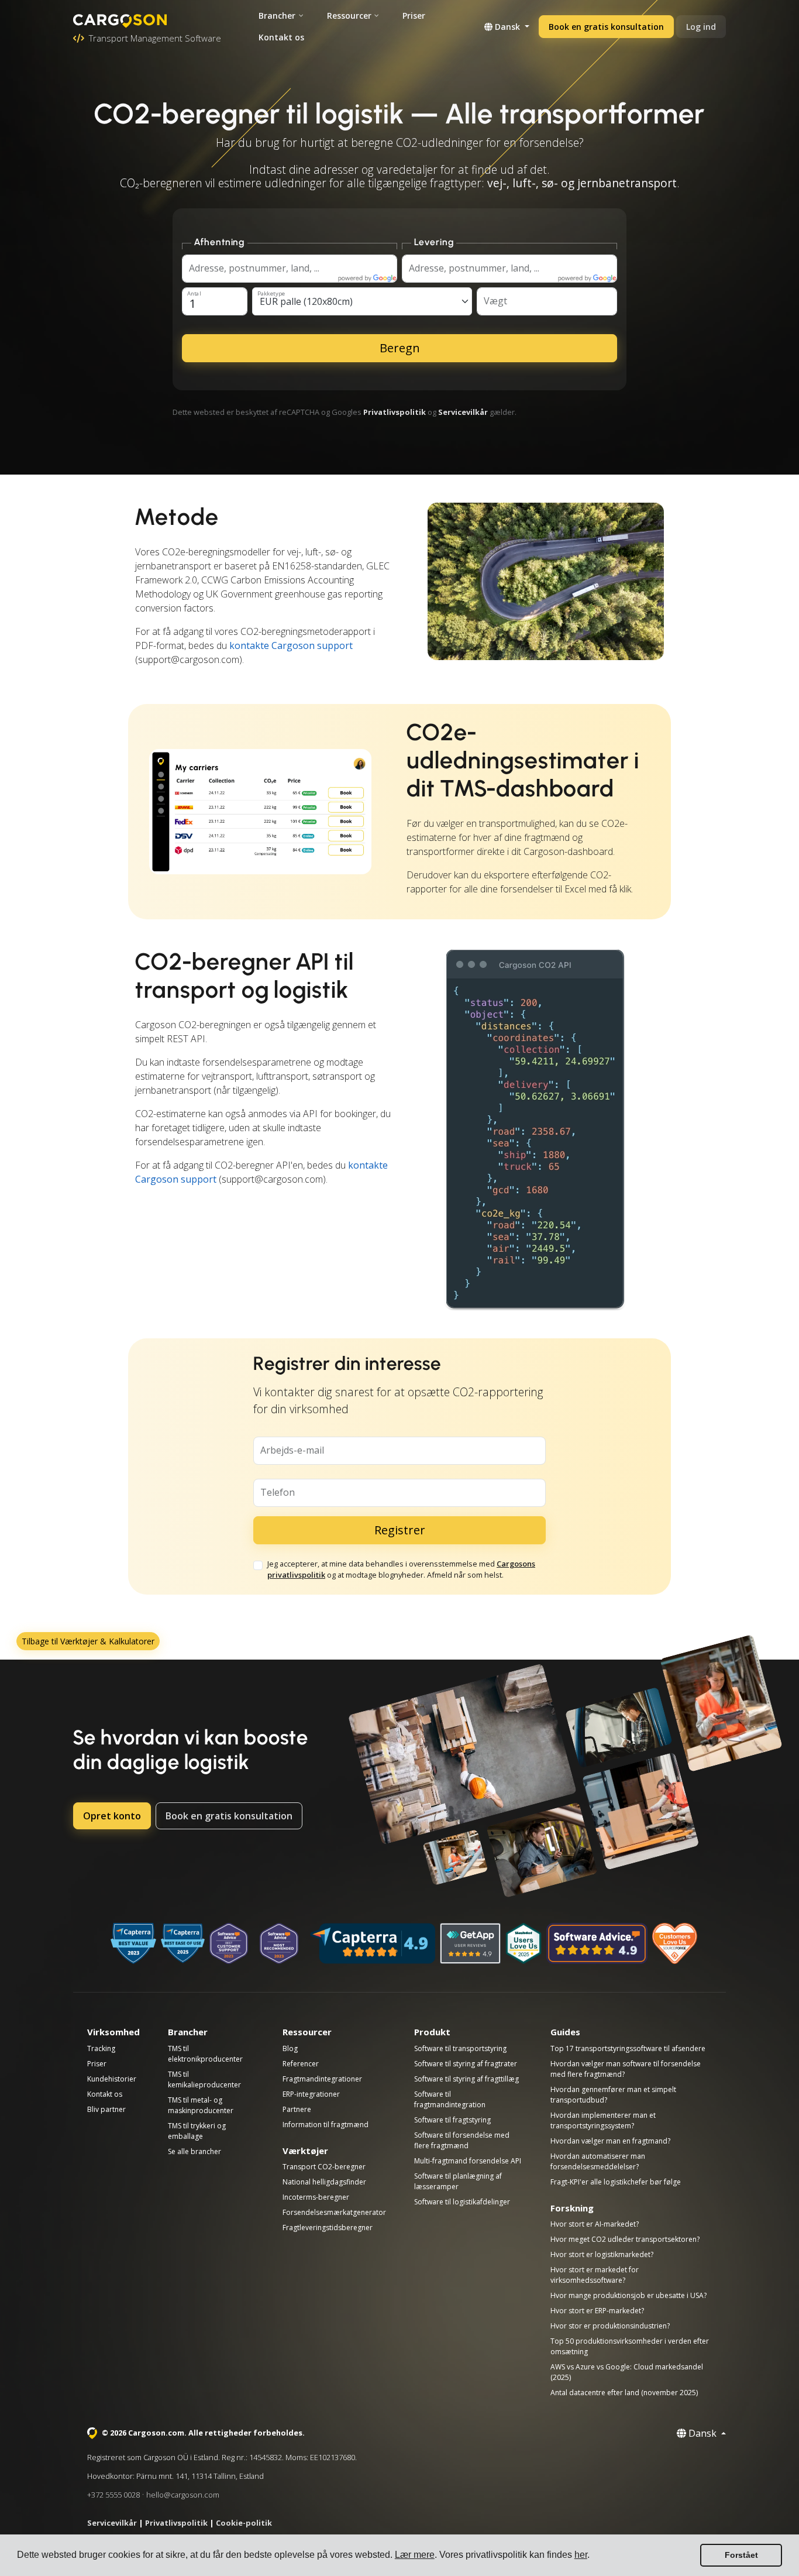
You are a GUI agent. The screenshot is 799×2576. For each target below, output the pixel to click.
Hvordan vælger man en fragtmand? (610, 2141)
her (581, 2555)
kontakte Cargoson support (291, 645)
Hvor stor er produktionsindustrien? (610, 2326)
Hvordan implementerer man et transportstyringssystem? (603, 2120)
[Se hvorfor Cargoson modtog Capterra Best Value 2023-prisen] (133, 1943)
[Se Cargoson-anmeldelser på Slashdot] (524, 1943)
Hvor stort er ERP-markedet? (597, 2311)
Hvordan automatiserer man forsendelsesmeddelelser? (598, 2161)
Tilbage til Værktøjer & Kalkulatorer (88, 1641)
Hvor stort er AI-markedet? (595, 2224)
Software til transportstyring (460, 2048)
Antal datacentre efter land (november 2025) (624, 2393)
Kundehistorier (112, 2079)
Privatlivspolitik (395, 412)
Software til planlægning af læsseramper (458, 2181)
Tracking (101, 2048)
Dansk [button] (507, 27)
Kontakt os (281, 37)
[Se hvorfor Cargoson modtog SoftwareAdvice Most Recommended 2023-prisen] (279, 1943)
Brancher (277, 16)
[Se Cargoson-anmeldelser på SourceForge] (675, 1943)
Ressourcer (349, 16)
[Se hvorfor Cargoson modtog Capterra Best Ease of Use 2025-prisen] (183, 1943)
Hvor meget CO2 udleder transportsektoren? (625, 2239)
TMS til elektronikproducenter (205, 2054)
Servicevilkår (463, 412)
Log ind (701, 27)
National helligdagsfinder (324, 2182)
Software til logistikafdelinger (462, 2202)
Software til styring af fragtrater (466, 2064)
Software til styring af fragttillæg (466, 2079)
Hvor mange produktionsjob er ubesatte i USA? (628, 2295)
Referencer (301, 2064)
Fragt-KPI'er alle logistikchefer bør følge (616, 2182)
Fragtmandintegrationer (322, 2079)
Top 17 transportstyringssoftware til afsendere (628, 2048)
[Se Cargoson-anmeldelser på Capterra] (373, 1943)
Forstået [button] (741, 2555)
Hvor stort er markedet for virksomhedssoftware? (595, 2275)
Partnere (297, 2109)
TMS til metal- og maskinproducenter (201, 2105)
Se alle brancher (194, 2151)
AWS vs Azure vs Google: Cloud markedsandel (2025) (627, 2372)
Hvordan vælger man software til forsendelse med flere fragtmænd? (626, 2069)
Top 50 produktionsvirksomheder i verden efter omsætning (630, 2346)
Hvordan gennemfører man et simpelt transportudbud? (613, 2095)
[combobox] (362, 301)
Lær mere (415, 2555)
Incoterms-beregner (316, 2197)
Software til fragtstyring (452, 2120)
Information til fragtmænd (326, 2125)
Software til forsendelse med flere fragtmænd (462, 2140)
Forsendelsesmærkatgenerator (334, 2212)
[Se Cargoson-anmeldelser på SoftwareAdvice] (597, 1943)
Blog (290, 2048)
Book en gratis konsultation (606, 27)
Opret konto (112, 1816)
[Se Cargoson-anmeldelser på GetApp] (470, 1943)
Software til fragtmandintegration (450, 2099)
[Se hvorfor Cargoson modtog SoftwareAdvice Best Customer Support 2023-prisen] (229, 1943)
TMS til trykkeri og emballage (197, 2131)
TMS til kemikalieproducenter (204, 2079)
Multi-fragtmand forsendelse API (468, 2161)
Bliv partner (106, 2109)
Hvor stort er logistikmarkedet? (602, 2254)
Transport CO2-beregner (324, 2167)
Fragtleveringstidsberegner (328, 2228)
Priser (414, 16)
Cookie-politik (244, 2523)
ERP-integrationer (311, 2094)
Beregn (400, 348)
